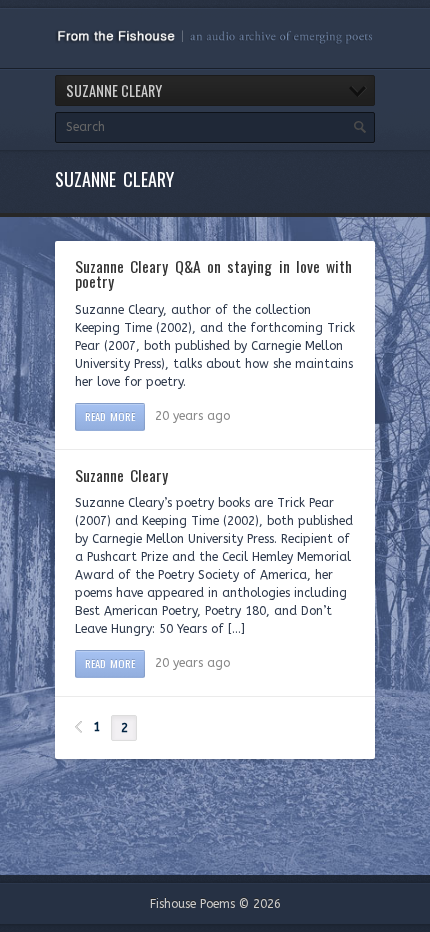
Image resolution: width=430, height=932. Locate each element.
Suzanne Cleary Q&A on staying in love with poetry (213, 274)
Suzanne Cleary (121, 475)
